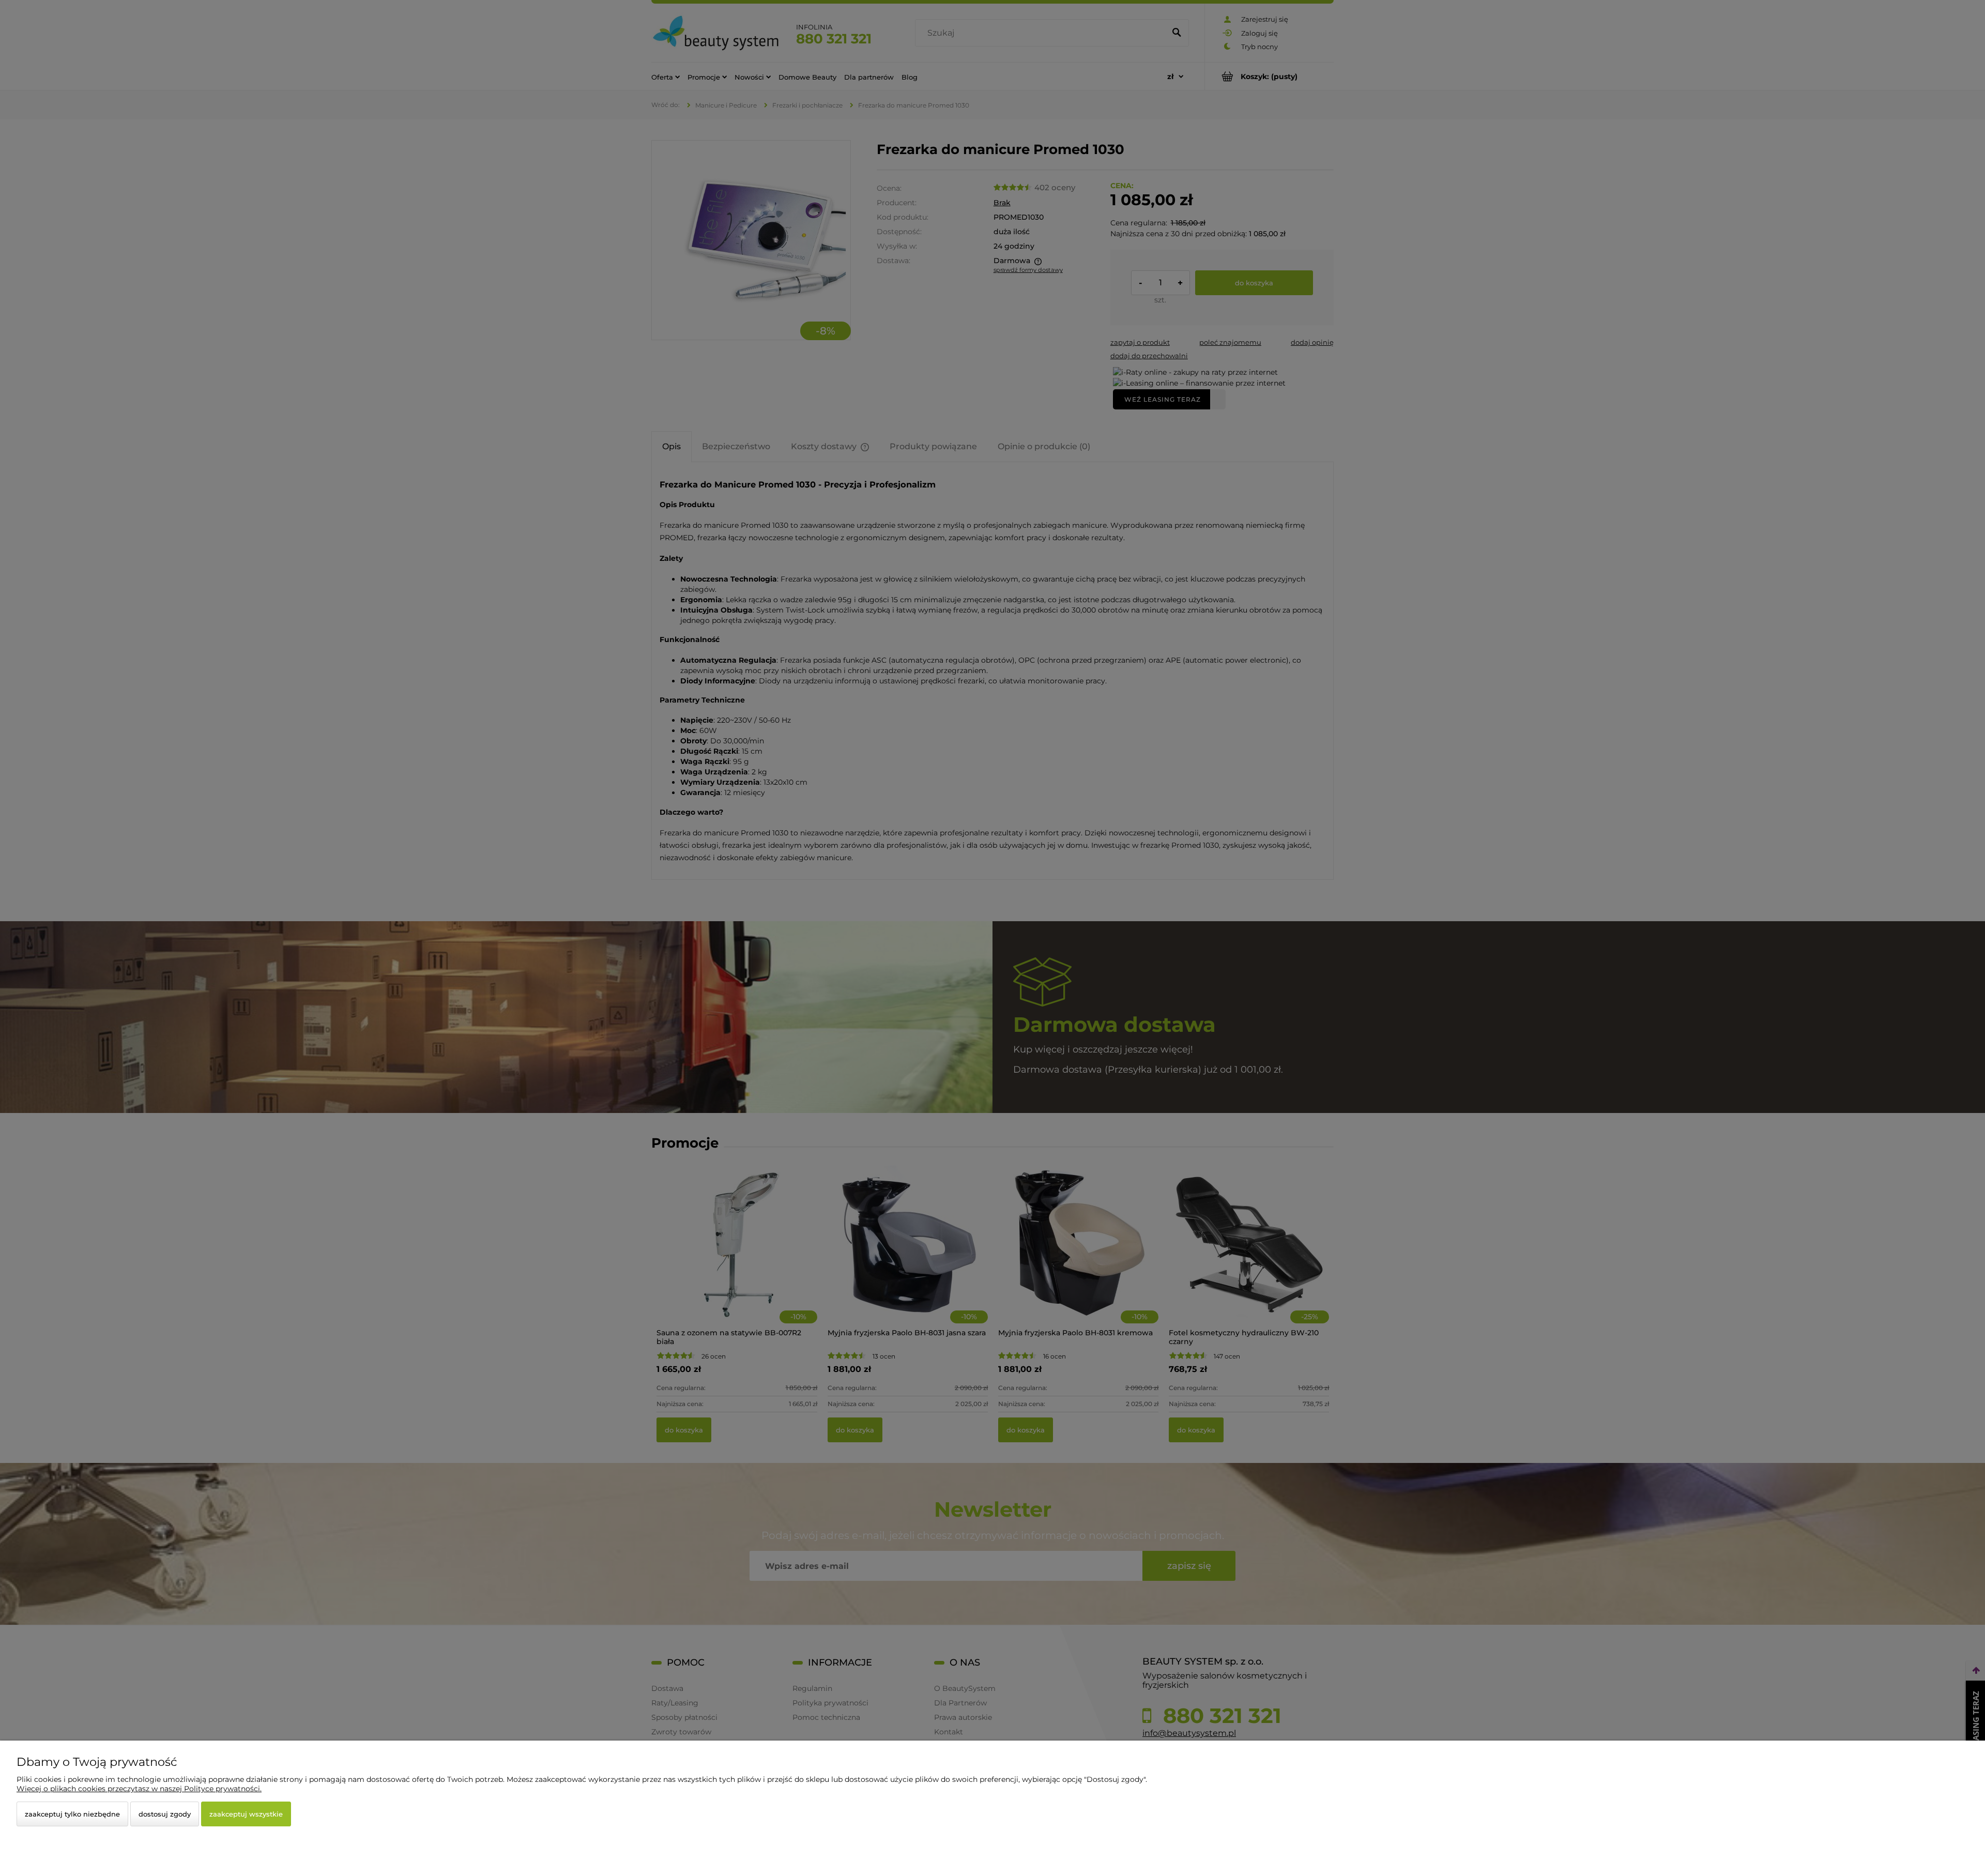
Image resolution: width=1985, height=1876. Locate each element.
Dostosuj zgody (165, 1814)
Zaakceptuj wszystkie (246, 1814)
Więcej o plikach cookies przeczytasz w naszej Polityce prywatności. (139, 1789)
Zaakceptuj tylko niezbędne (72, 1814)
